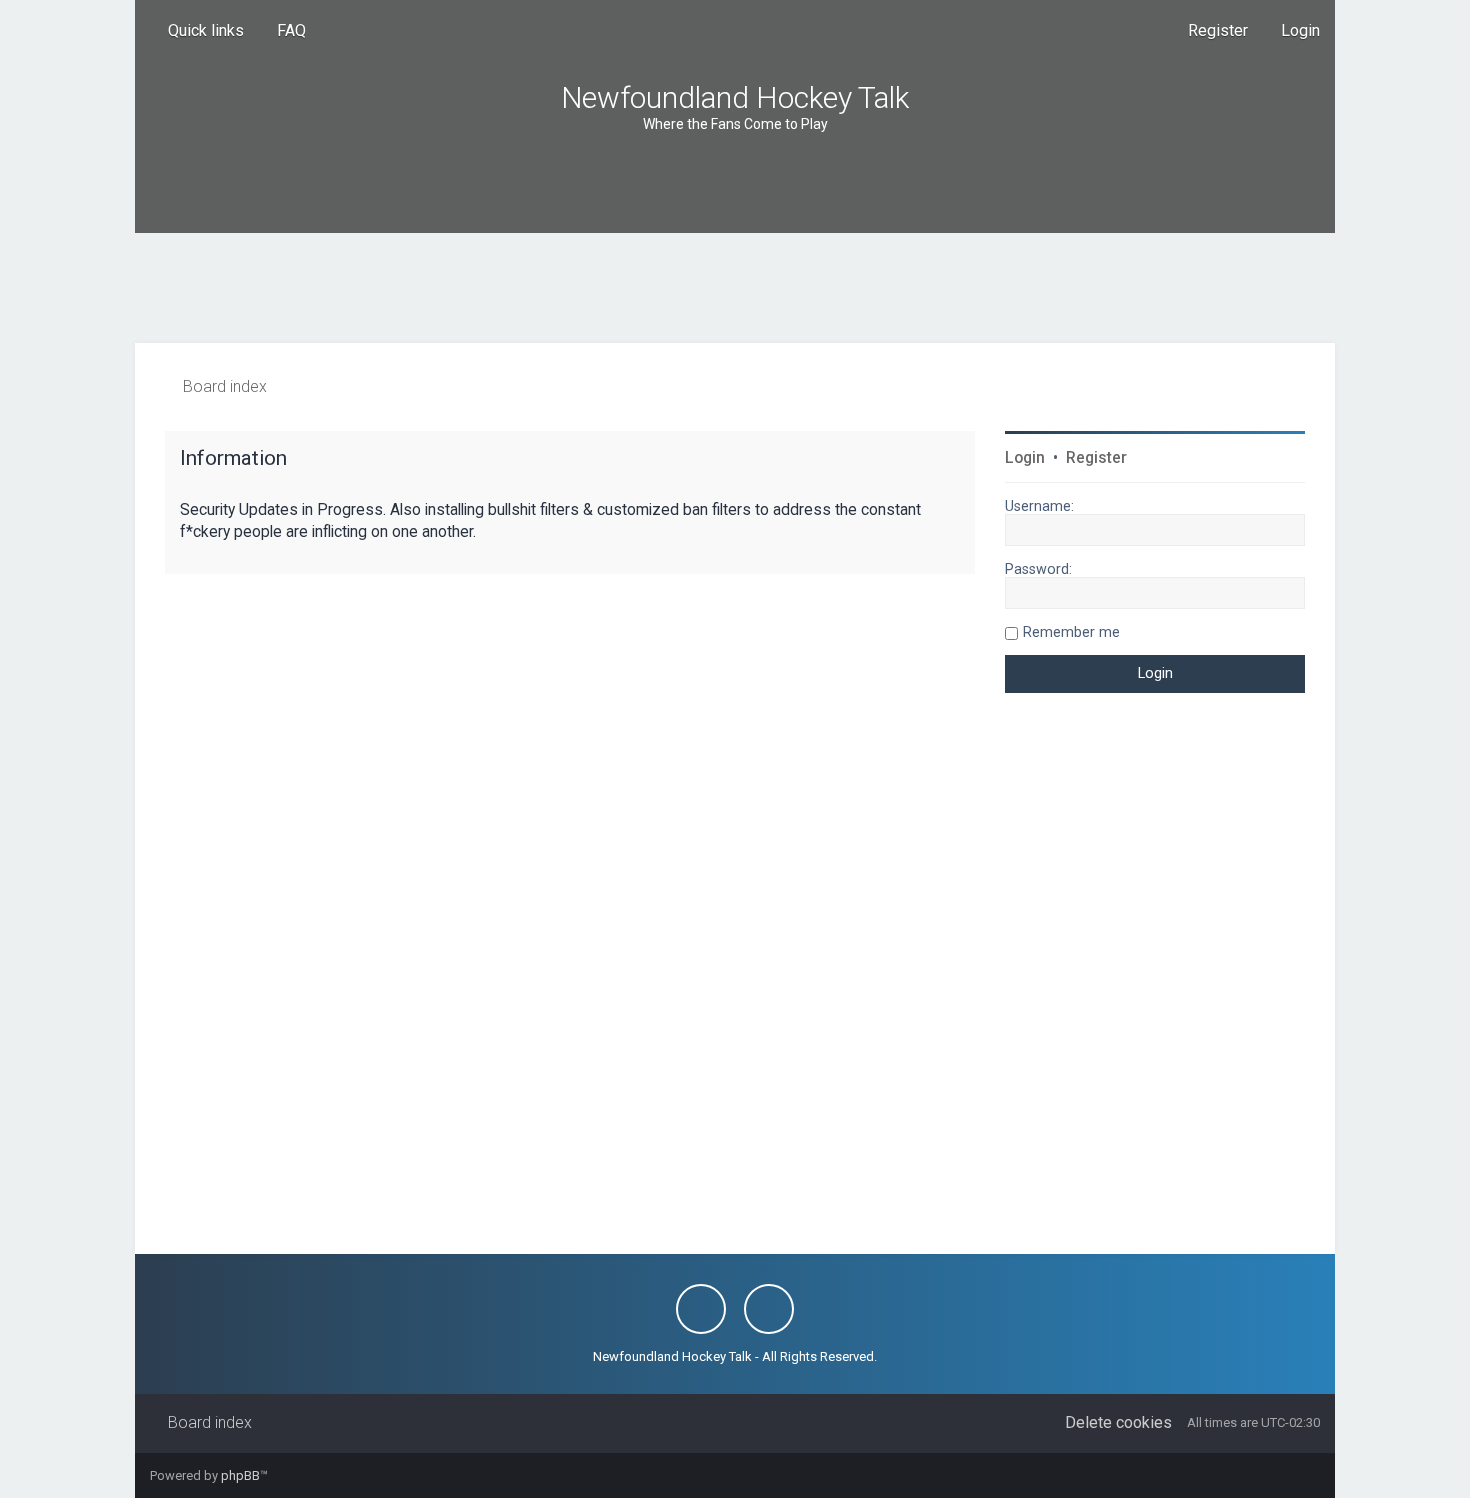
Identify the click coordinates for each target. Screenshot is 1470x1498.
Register (1096, 458)
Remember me (1071, 632)
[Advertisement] (735, 288)
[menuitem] (282, 31)
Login (1025, 458)
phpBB (240, 1475)
